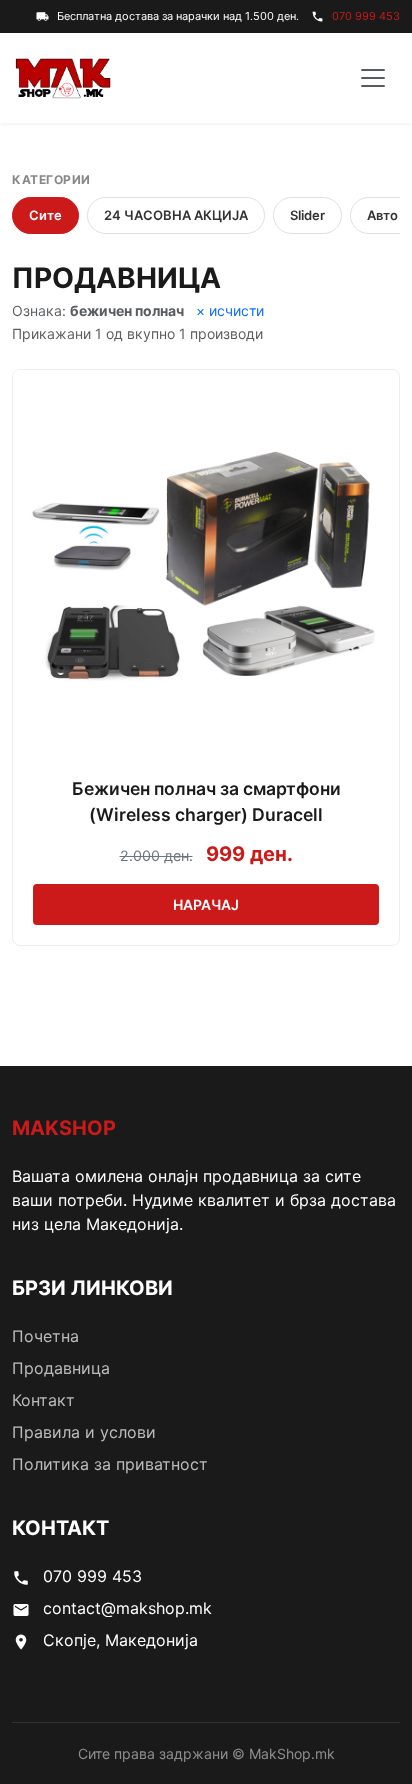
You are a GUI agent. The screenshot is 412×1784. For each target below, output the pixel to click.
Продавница (61, 1368)
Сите (45, 215)
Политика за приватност (110, 1464)
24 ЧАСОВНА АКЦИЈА (176, 215)
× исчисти (230, 310)
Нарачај (206, 904)
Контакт (43, 1400)
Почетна (45, 1336)
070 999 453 (366, 16)
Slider (307, 215)
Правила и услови (84, 1432)
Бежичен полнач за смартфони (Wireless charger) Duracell (206, 801)
